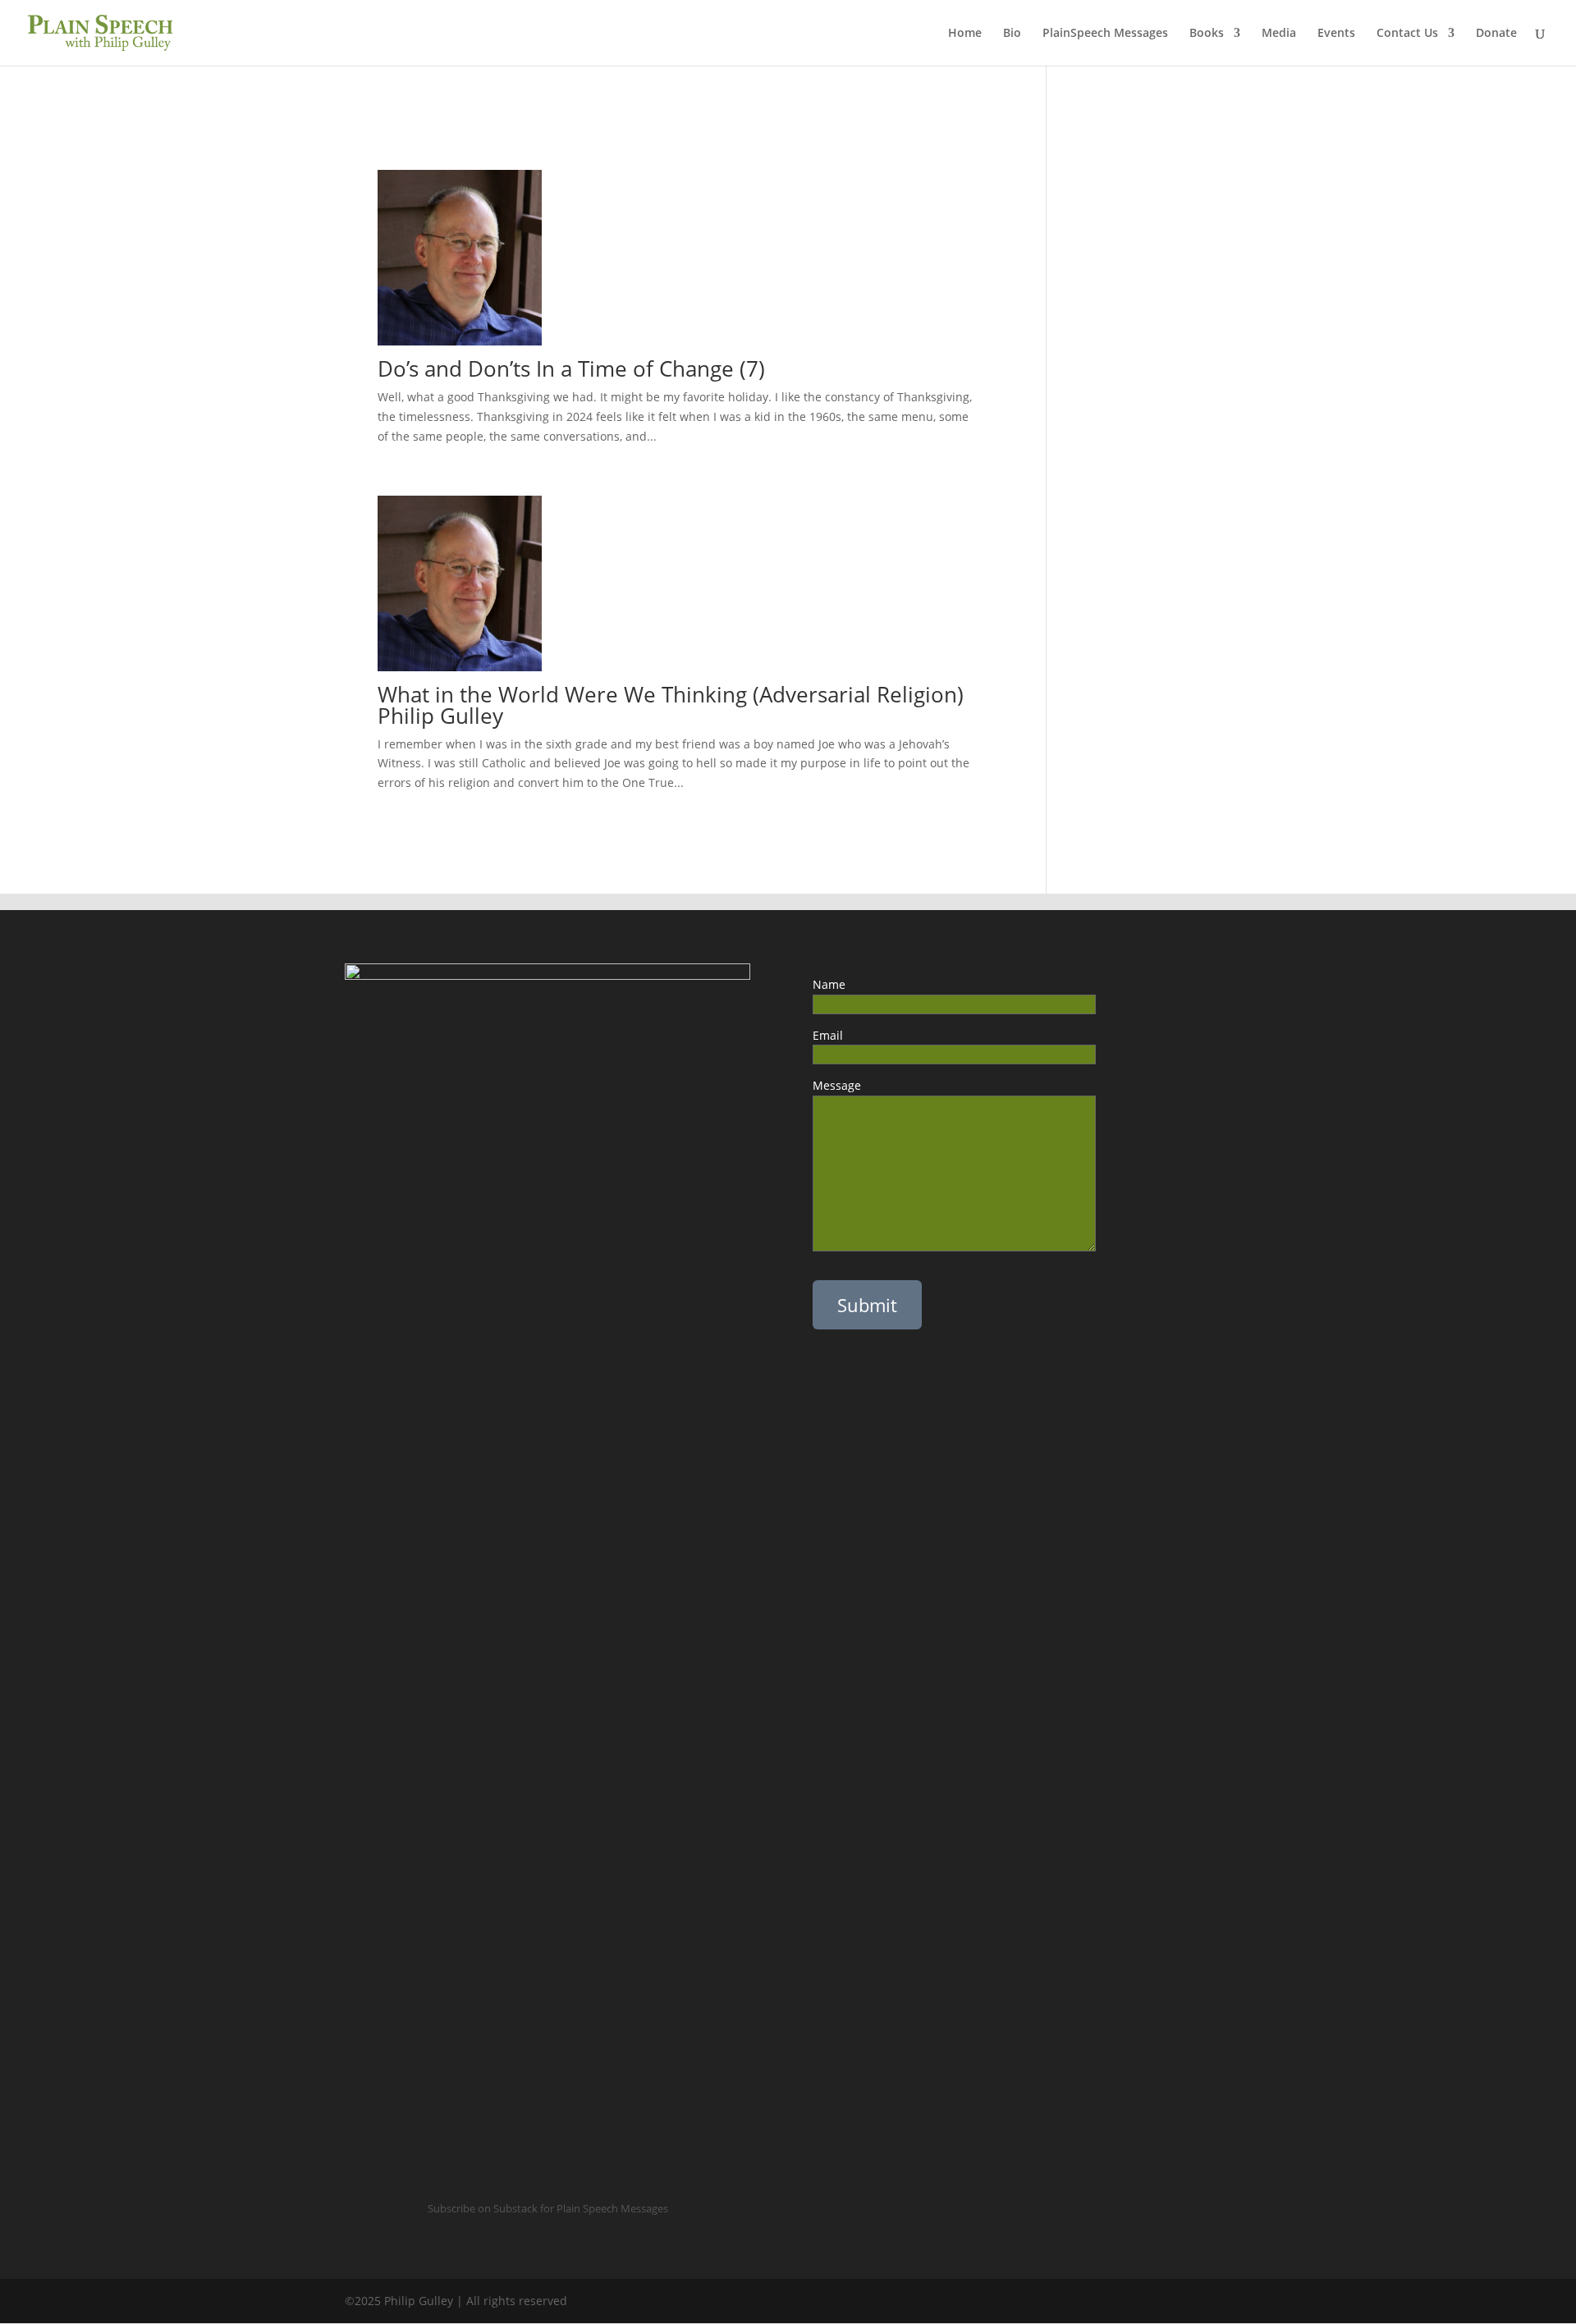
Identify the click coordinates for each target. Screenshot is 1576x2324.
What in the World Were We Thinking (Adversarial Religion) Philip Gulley (671, 705)
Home (965, 34)
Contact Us (1407, 34)
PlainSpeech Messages (1105, 34)
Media (1279, 34)
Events (1336, 34)
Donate (1496, 34)
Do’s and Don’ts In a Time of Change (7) (571, 368)
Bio (1012, 34)
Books (1207, 34)
